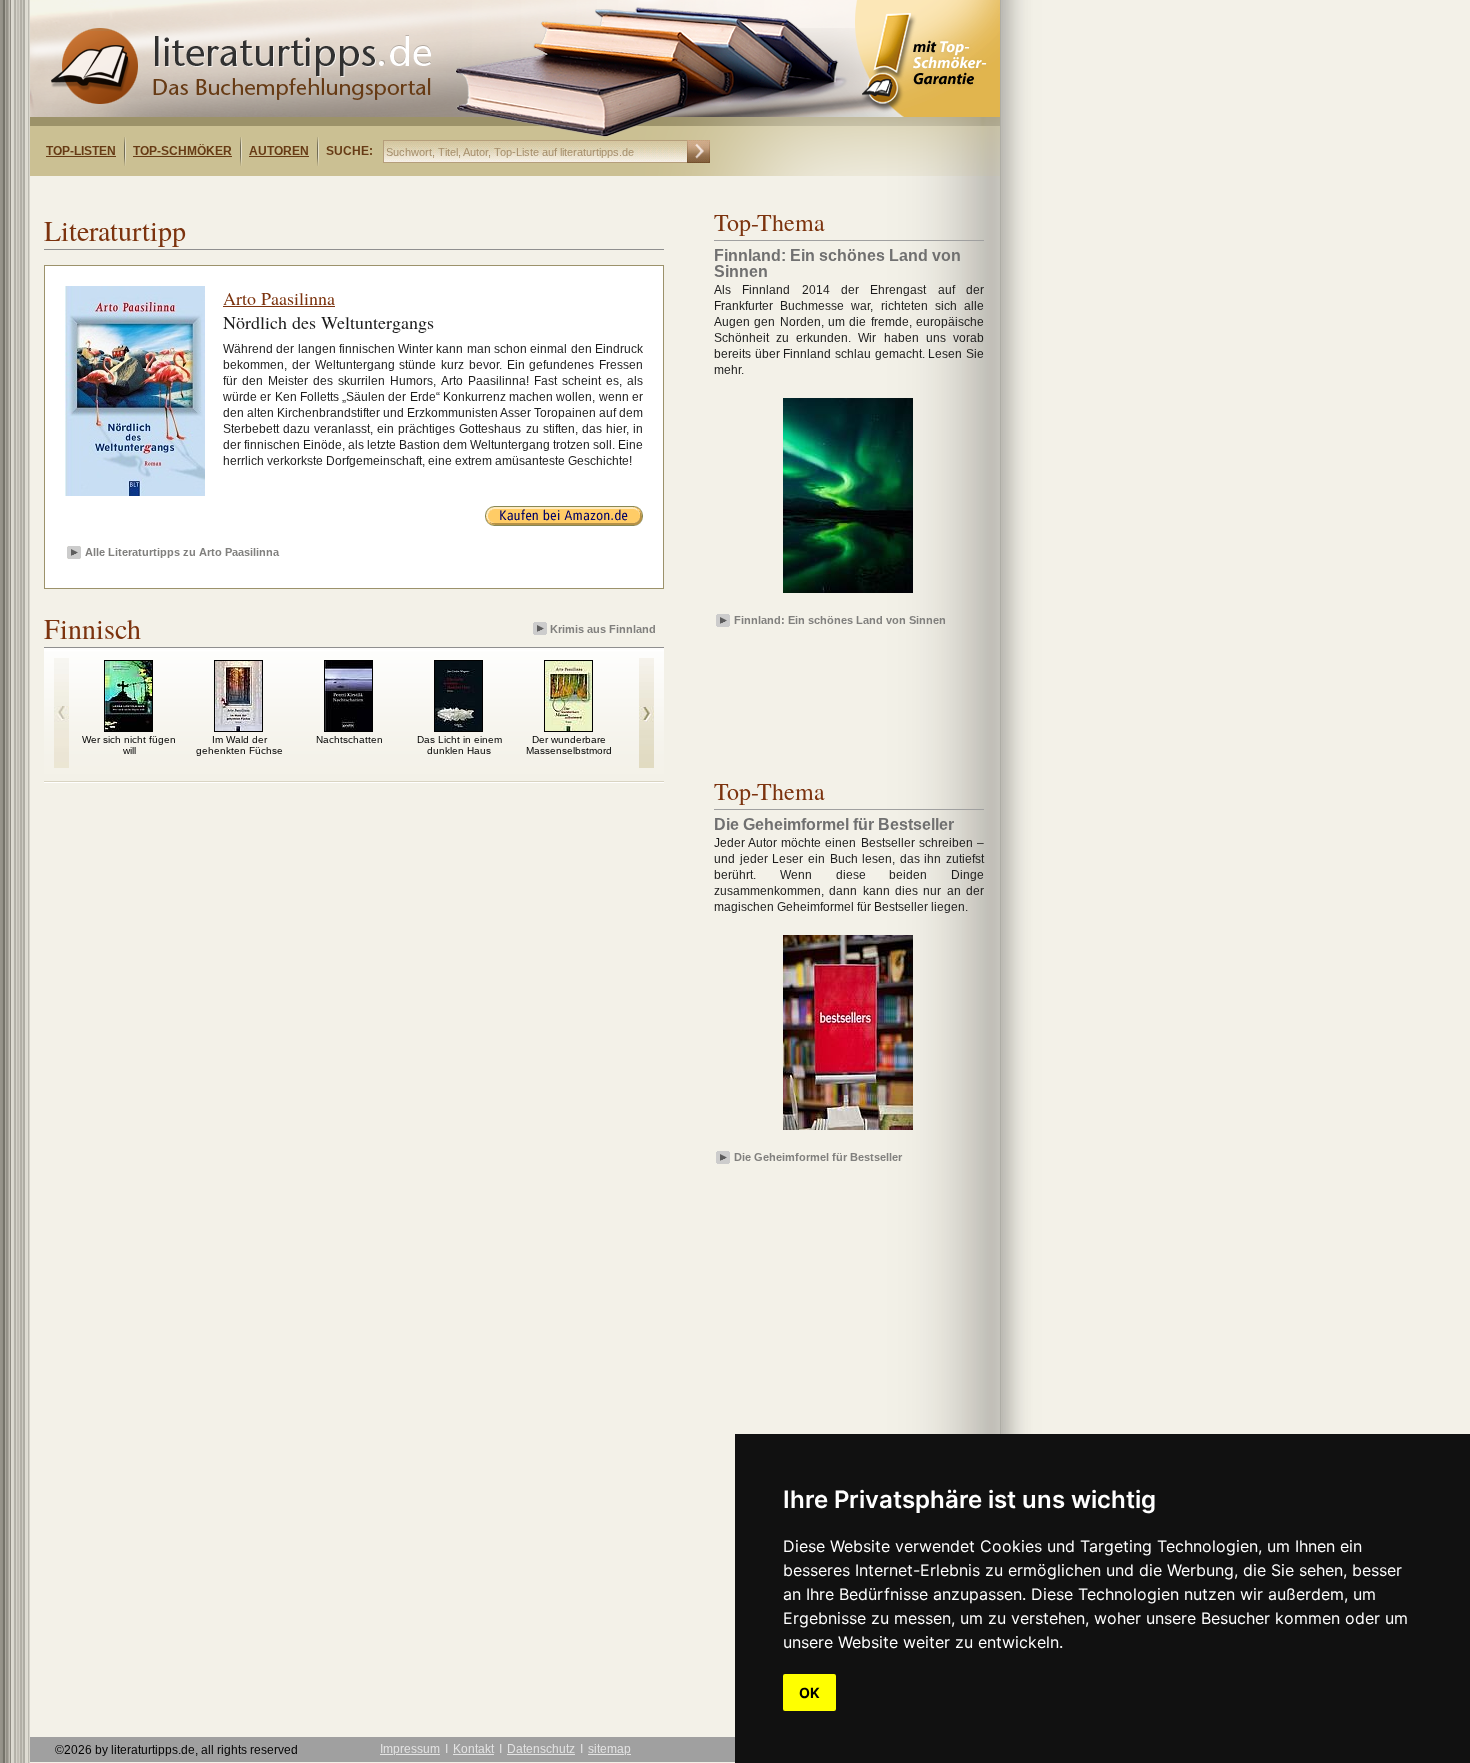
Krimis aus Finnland (603, 629)
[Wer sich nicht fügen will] (128, 727)
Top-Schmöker (182, 151)
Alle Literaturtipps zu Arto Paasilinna (182, 552)
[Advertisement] (288, 193)
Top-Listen (81, 151)
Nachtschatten (349, 739)
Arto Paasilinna (279, 298)
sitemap (609, 1749)
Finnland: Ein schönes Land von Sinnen (840, 620)
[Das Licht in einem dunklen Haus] (458, 727)
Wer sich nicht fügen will (129, 745)
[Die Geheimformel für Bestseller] (848, 1131)
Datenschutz (541, 1749)
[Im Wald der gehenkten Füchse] (238, 727)
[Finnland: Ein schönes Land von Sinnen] (848, 594)
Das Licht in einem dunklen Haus (459, 745)
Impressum (410, 1749)
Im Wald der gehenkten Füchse (239, 745)
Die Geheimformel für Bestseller (818, 1157)
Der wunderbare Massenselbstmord (569, 745)
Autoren (279, 151)
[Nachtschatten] (348, 727)
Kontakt (473, 1749)
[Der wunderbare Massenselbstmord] (568, 727)
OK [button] (809, 1692)
